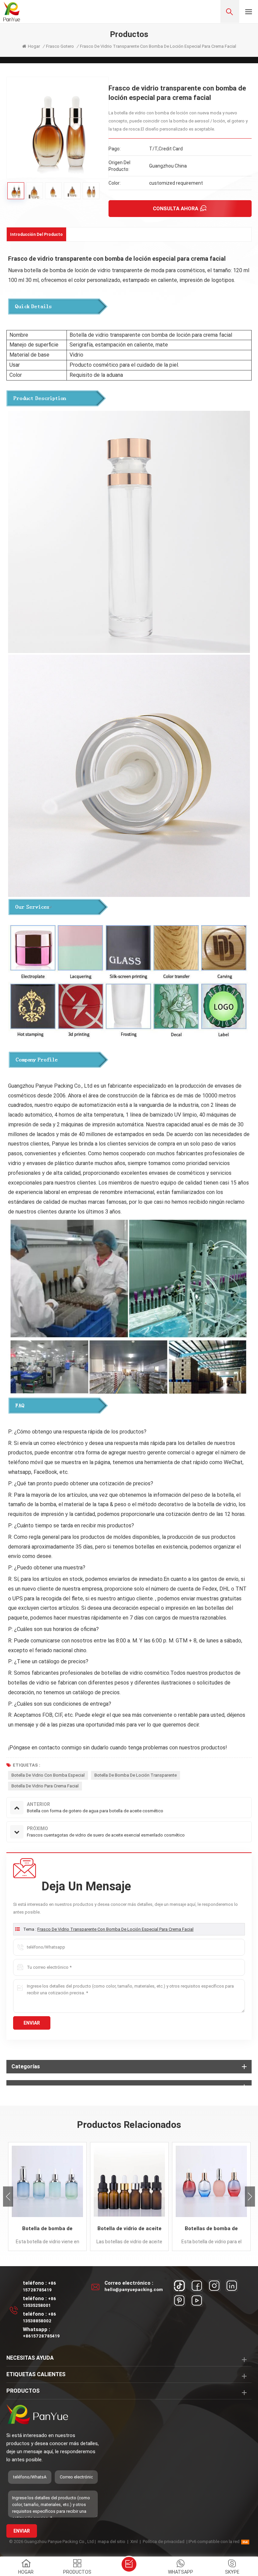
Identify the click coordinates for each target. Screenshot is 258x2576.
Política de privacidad (164, 2542)
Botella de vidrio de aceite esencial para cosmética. (130, 2229)
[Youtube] (197, 2300)
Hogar (34, 46)
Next (250, 2197)
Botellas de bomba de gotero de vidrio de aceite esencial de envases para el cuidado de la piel (211, 2229)
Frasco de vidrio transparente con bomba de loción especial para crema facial (115, 1929)
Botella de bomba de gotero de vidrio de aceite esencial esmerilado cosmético (47, 2229)
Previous (8, 2197)
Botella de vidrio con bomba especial (48, 1775)
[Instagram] (214, 2286)
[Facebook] (197, 2286)
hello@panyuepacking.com (134, 2290)
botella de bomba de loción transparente (136, 1775)
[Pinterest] (179, 2300)
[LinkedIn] (232, 2286)
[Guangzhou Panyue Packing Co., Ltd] (12, 12)
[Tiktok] (179, 2286)
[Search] (230, 11)
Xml (134, 2542)
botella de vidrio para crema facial (45, 1786)
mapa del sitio (112, 2542)
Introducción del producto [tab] (36, 234)
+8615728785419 (41, 2336)
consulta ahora (176, 209)
